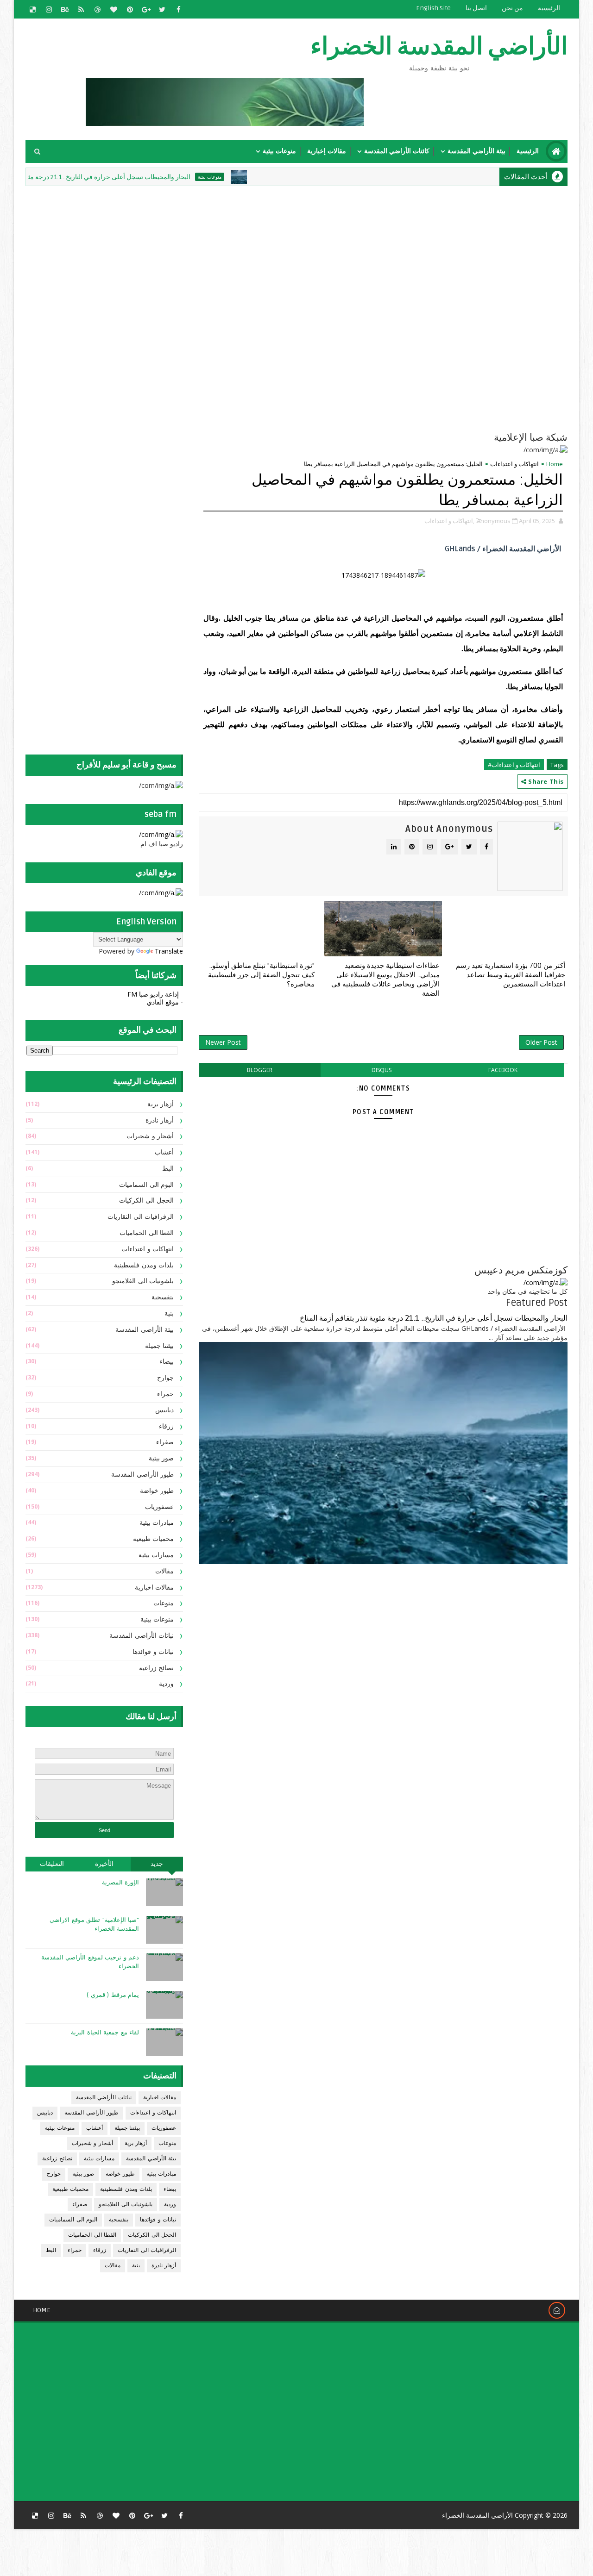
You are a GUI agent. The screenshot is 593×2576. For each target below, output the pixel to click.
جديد (157, 1864)
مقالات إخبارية (327, 151)
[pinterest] (130, 9)
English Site (433, 8)
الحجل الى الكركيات (146, 1201)
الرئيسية (549, 8)
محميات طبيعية (154, 1539)
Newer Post (223, 1042)
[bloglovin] (114, 9)
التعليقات (52, 1864)
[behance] (65, 9)
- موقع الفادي (165, 1002)
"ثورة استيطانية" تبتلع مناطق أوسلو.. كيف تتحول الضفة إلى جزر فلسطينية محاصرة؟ (261, 975)
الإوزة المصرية (121, 1883)
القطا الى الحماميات (147, 1233)
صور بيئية (161, 1458)
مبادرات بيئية (157, 1523)
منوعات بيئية (279, 151)
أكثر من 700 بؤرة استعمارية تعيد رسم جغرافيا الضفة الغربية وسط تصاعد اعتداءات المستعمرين (511, 975)
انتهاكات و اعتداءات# (514, 765)
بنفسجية (163, 1297)
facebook (503, 1070)
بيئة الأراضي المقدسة (476, 151)
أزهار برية (161, 1104)
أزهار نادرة (160, 1120)
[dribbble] (97, 9)
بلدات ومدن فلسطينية (144, 1265)
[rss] (81, 9)
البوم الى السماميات (146, 1185)
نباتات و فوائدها (153, 1652)
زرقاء (166, 1426)
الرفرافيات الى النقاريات (141, 1217)
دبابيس (164, 1410)
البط (168, 1169)
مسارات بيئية (156, 1555)
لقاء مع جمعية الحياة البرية (105, 2033)
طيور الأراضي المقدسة (142, 1475)
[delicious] (32, 9)
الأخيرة (104, 1864)
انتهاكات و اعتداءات (514, 464)
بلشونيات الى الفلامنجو (143, 1281)
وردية (166, 1684)
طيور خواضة (157, 1491)
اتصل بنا (476, 8)
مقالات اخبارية (155, 1587)
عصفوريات (159, 1507)
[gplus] (146, 9)
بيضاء (167, 1362)
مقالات (164, 1571)
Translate (169, 951)
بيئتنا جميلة (160, 1346)
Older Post (541, 1042)
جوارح (165, 1378)
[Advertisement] (343, 253)
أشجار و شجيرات (150, 1136)
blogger (260, 1070)
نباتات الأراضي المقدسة (142, 1636)
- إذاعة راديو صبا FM (155, 994)
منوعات (164, 1603)
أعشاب (164, 1152)
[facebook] (178, 9)
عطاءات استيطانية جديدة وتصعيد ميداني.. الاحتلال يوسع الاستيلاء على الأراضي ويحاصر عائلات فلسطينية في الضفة (385, 980)
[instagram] (49, 9)
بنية (169, 1313)
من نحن (512, 8)
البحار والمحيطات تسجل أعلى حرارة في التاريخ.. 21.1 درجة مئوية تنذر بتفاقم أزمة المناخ (124, 177)
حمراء (165, 1394)
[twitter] (162, 9)
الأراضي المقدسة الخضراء (439, 47)
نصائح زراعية (157, 1668)
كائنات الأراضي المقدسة (397, 151)
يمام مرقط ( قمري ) (113, 1995)
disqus (382, 1070)
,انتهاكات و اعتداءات (449, 521)
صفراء (165, 1442)
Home (555, 464)
